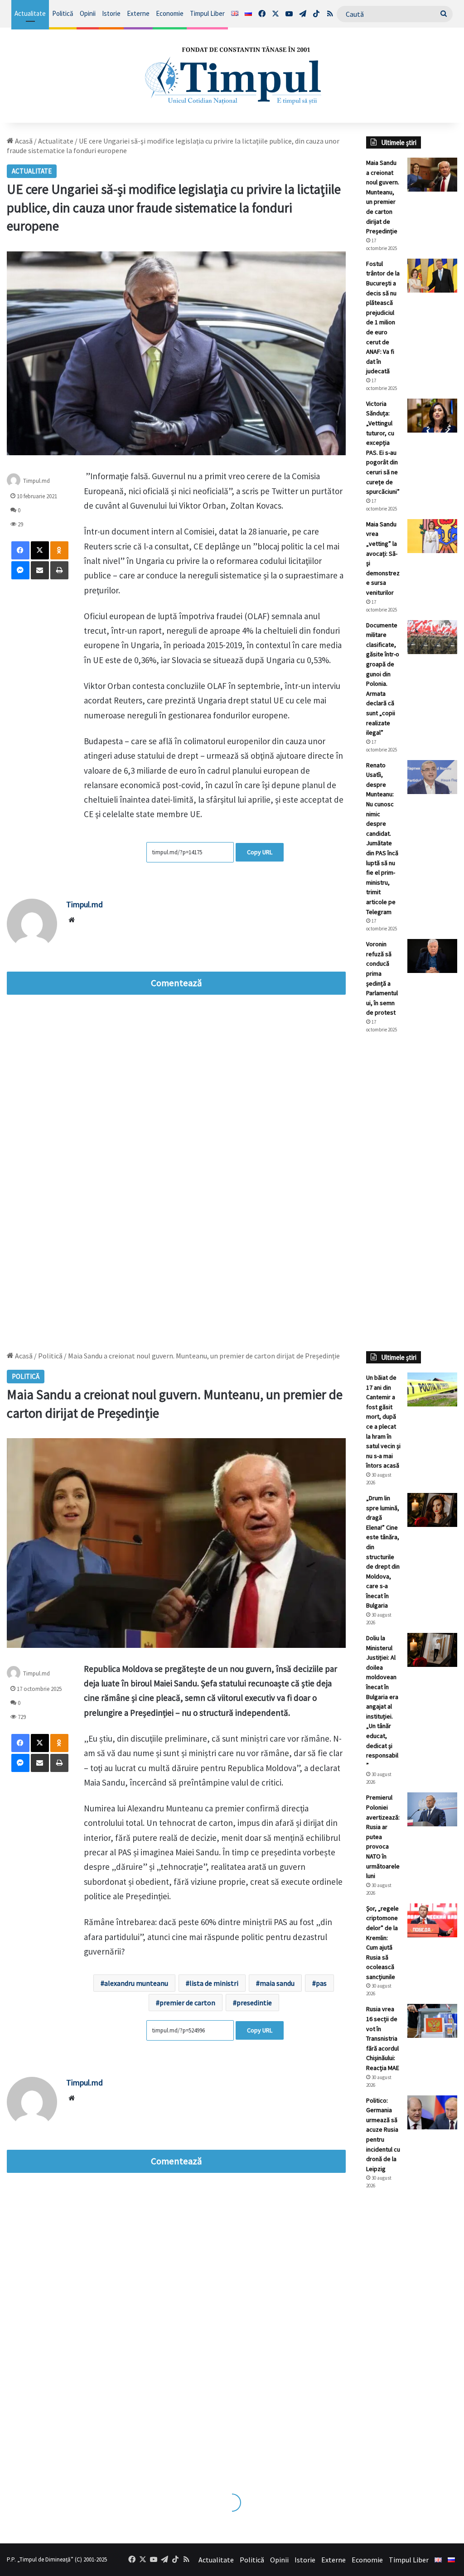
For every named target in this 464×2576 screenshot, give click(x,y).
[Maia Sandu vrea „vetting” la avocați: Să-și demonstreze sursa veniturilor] (432, 536)
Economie (170, 13)
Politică (63, 13)
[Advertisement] (412, 1192)
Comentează (176, 983)
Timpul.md (36, 481)
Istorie (111, 13)
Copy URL (260, 852)
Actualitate (30, 13)
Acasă (23, 141)
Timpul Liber (207, 13)
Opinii (88, 13)
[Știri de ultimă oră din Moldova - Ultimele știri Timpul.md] (232, 75)
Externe (138, 13)
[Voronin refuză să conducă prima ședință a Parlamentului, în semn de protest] (432, 956)
